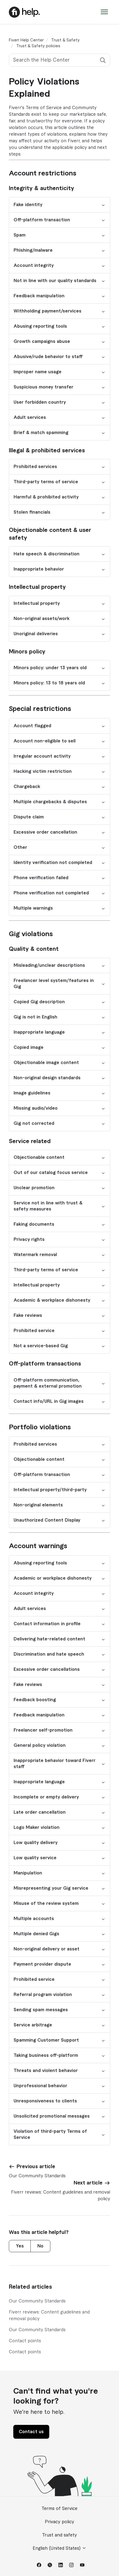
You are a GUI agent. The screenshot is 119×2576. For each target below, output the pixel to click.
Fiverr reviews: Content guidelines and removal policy (49, 2315)
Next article (88, 2183)
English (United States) (57, 2548)
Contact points (25, 2341)
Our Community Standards (37, 2301)
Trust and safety (59, 2535)
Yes (20, 2246)
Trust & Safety (65, 40)
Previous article (36, 2167)
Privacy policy (59, 2522)
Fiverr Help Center (26, 40)
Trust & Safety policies (38, 46)
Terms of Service (59, 2509)
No (40, 2246)
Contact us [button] (31, 2432)
